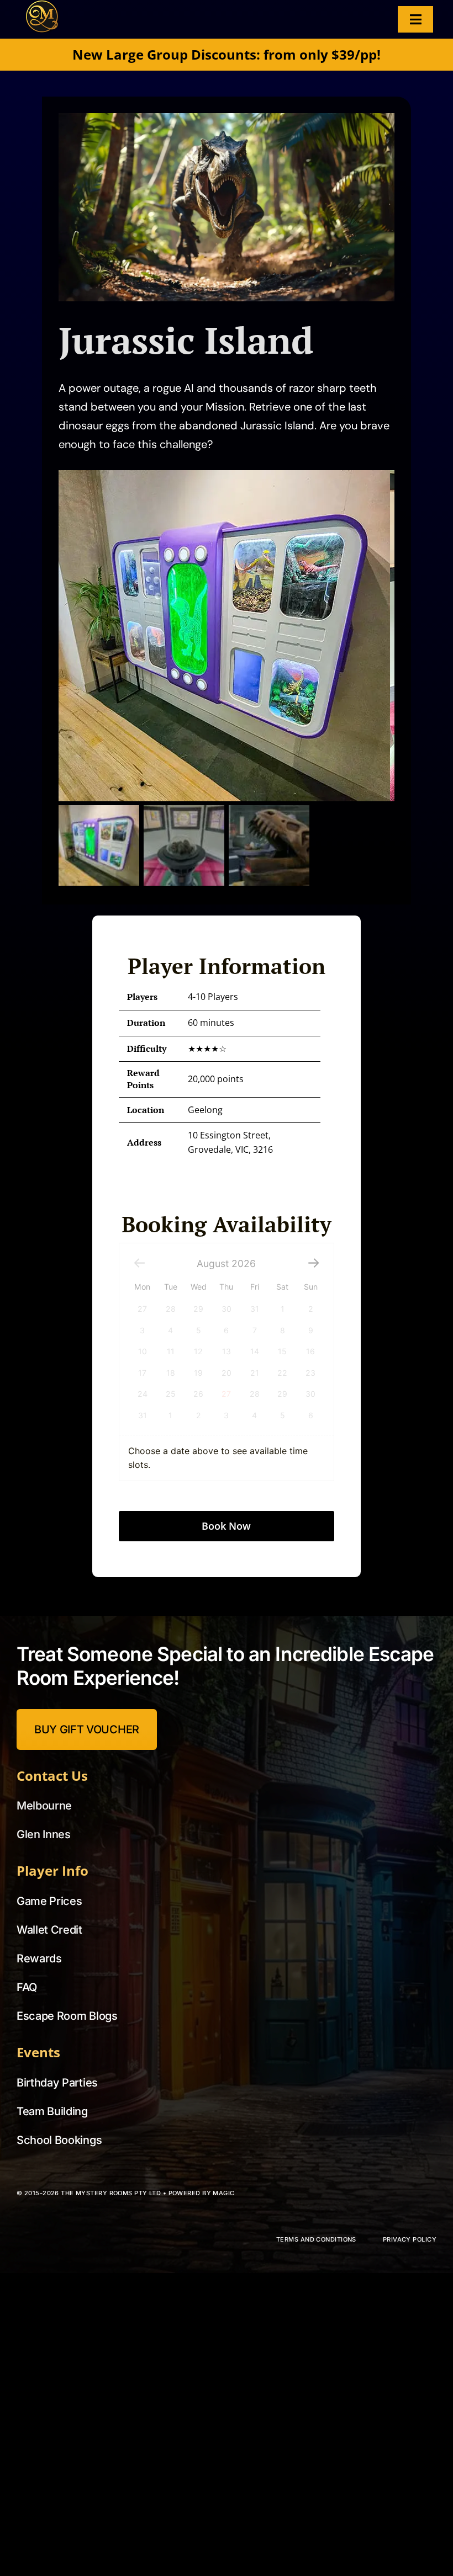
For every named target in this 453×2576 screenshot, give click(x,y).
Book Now (226, 1459)
